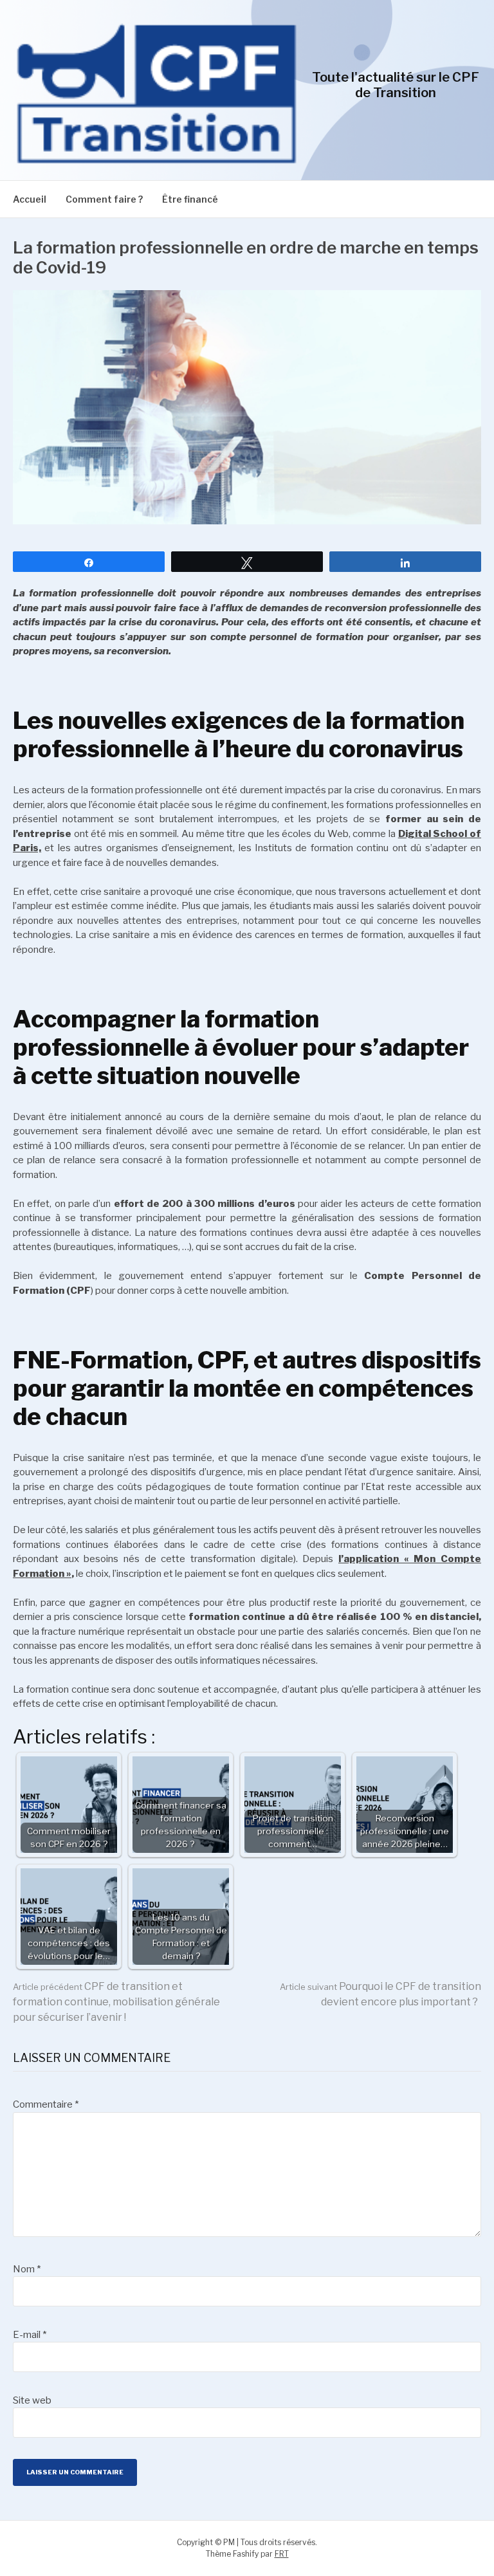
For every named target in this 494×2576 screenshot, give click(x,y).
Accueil (30, 199)
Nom (27, 2269)
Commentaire (46, 2104)
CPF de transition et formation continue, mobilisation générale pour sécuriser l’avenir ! (116, 2002)
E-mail (30, 2335)
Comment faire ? (104, 199)
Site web (32, 2400)
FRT (282, 2554)
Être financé (190, 199)
